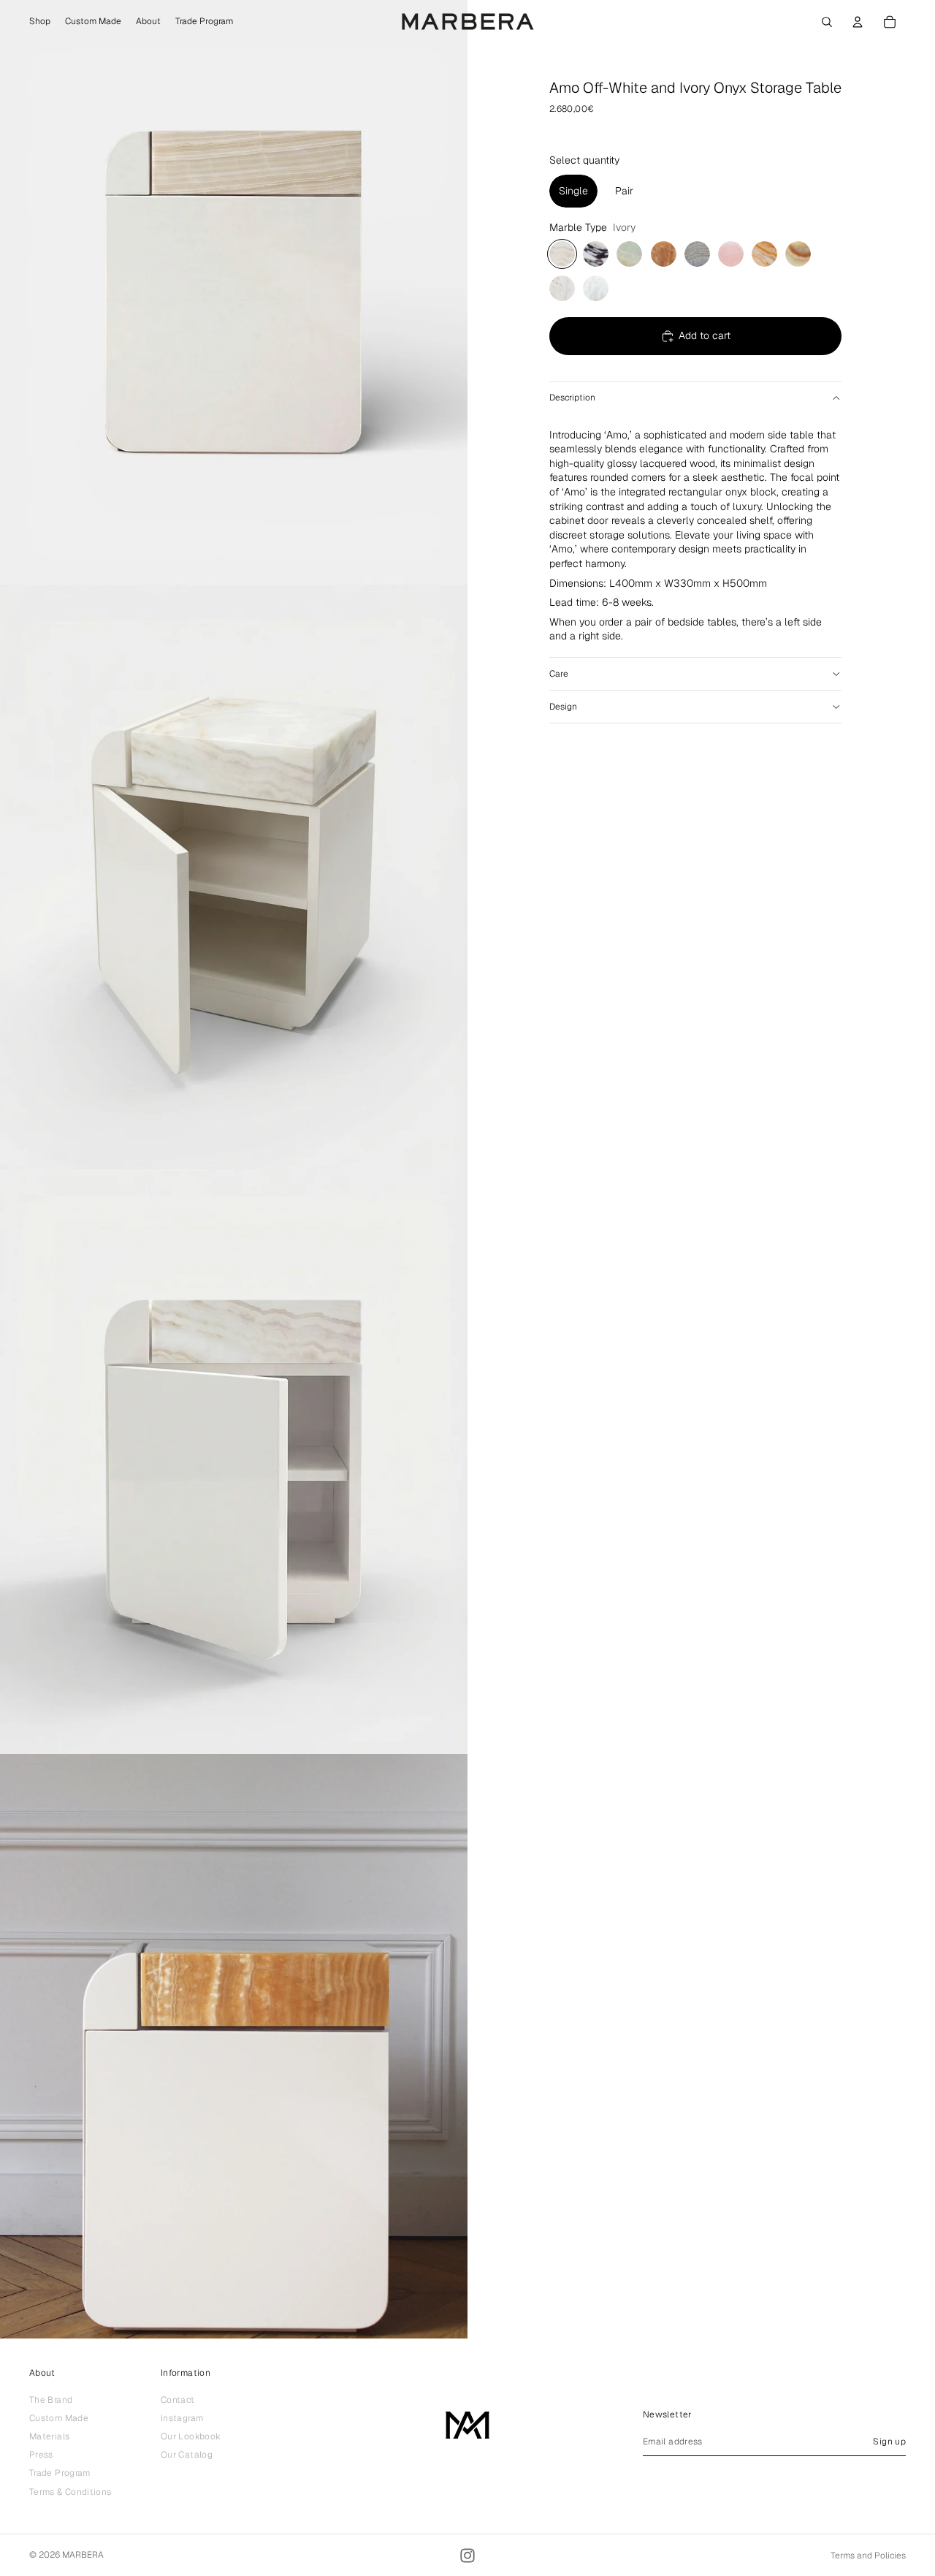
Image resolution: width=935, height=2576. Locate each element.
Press (41, 2455)
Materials (49, 2436)
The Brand (51, 2400)
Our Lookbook (191, 2436)
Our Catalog (187, 2455)
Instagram (182, 2418)
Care (559, 674)
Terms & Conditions (70, 2492)
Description (572, 398)
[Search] (827, 22)
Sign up (889, 2442)
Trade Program (60, 2474)
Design (563, 707)
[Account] (858, 22)
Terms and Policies (868, 2556)
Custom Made (59, 2418)
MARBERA (83, 2555)
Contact (178, 2400)
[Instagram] (467, 2556)
